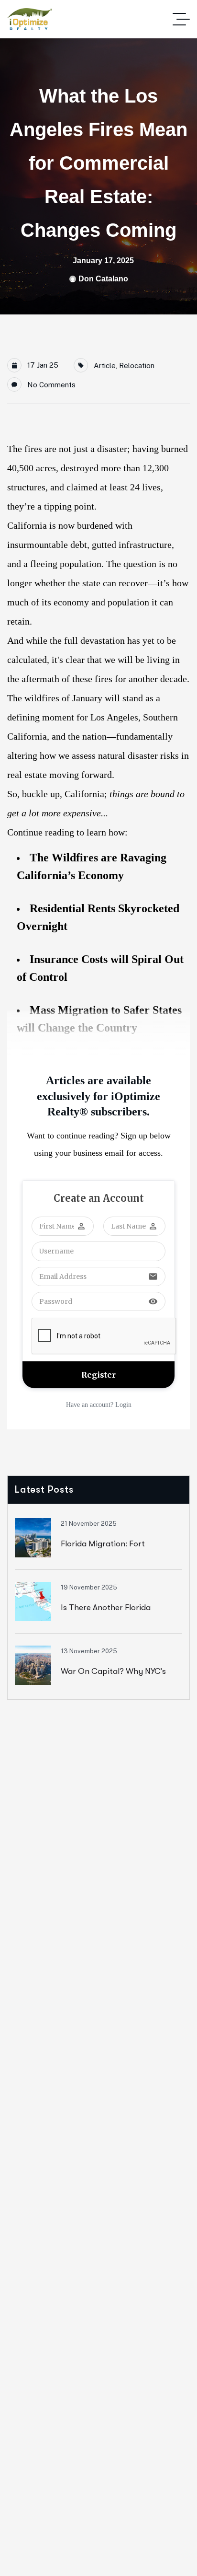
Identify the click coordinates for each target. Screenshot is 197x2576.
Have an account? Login (99, 1405)
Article (105, 366)
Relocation (137, 366)
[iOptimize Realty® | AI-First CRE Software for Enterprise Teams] (30, 19)
